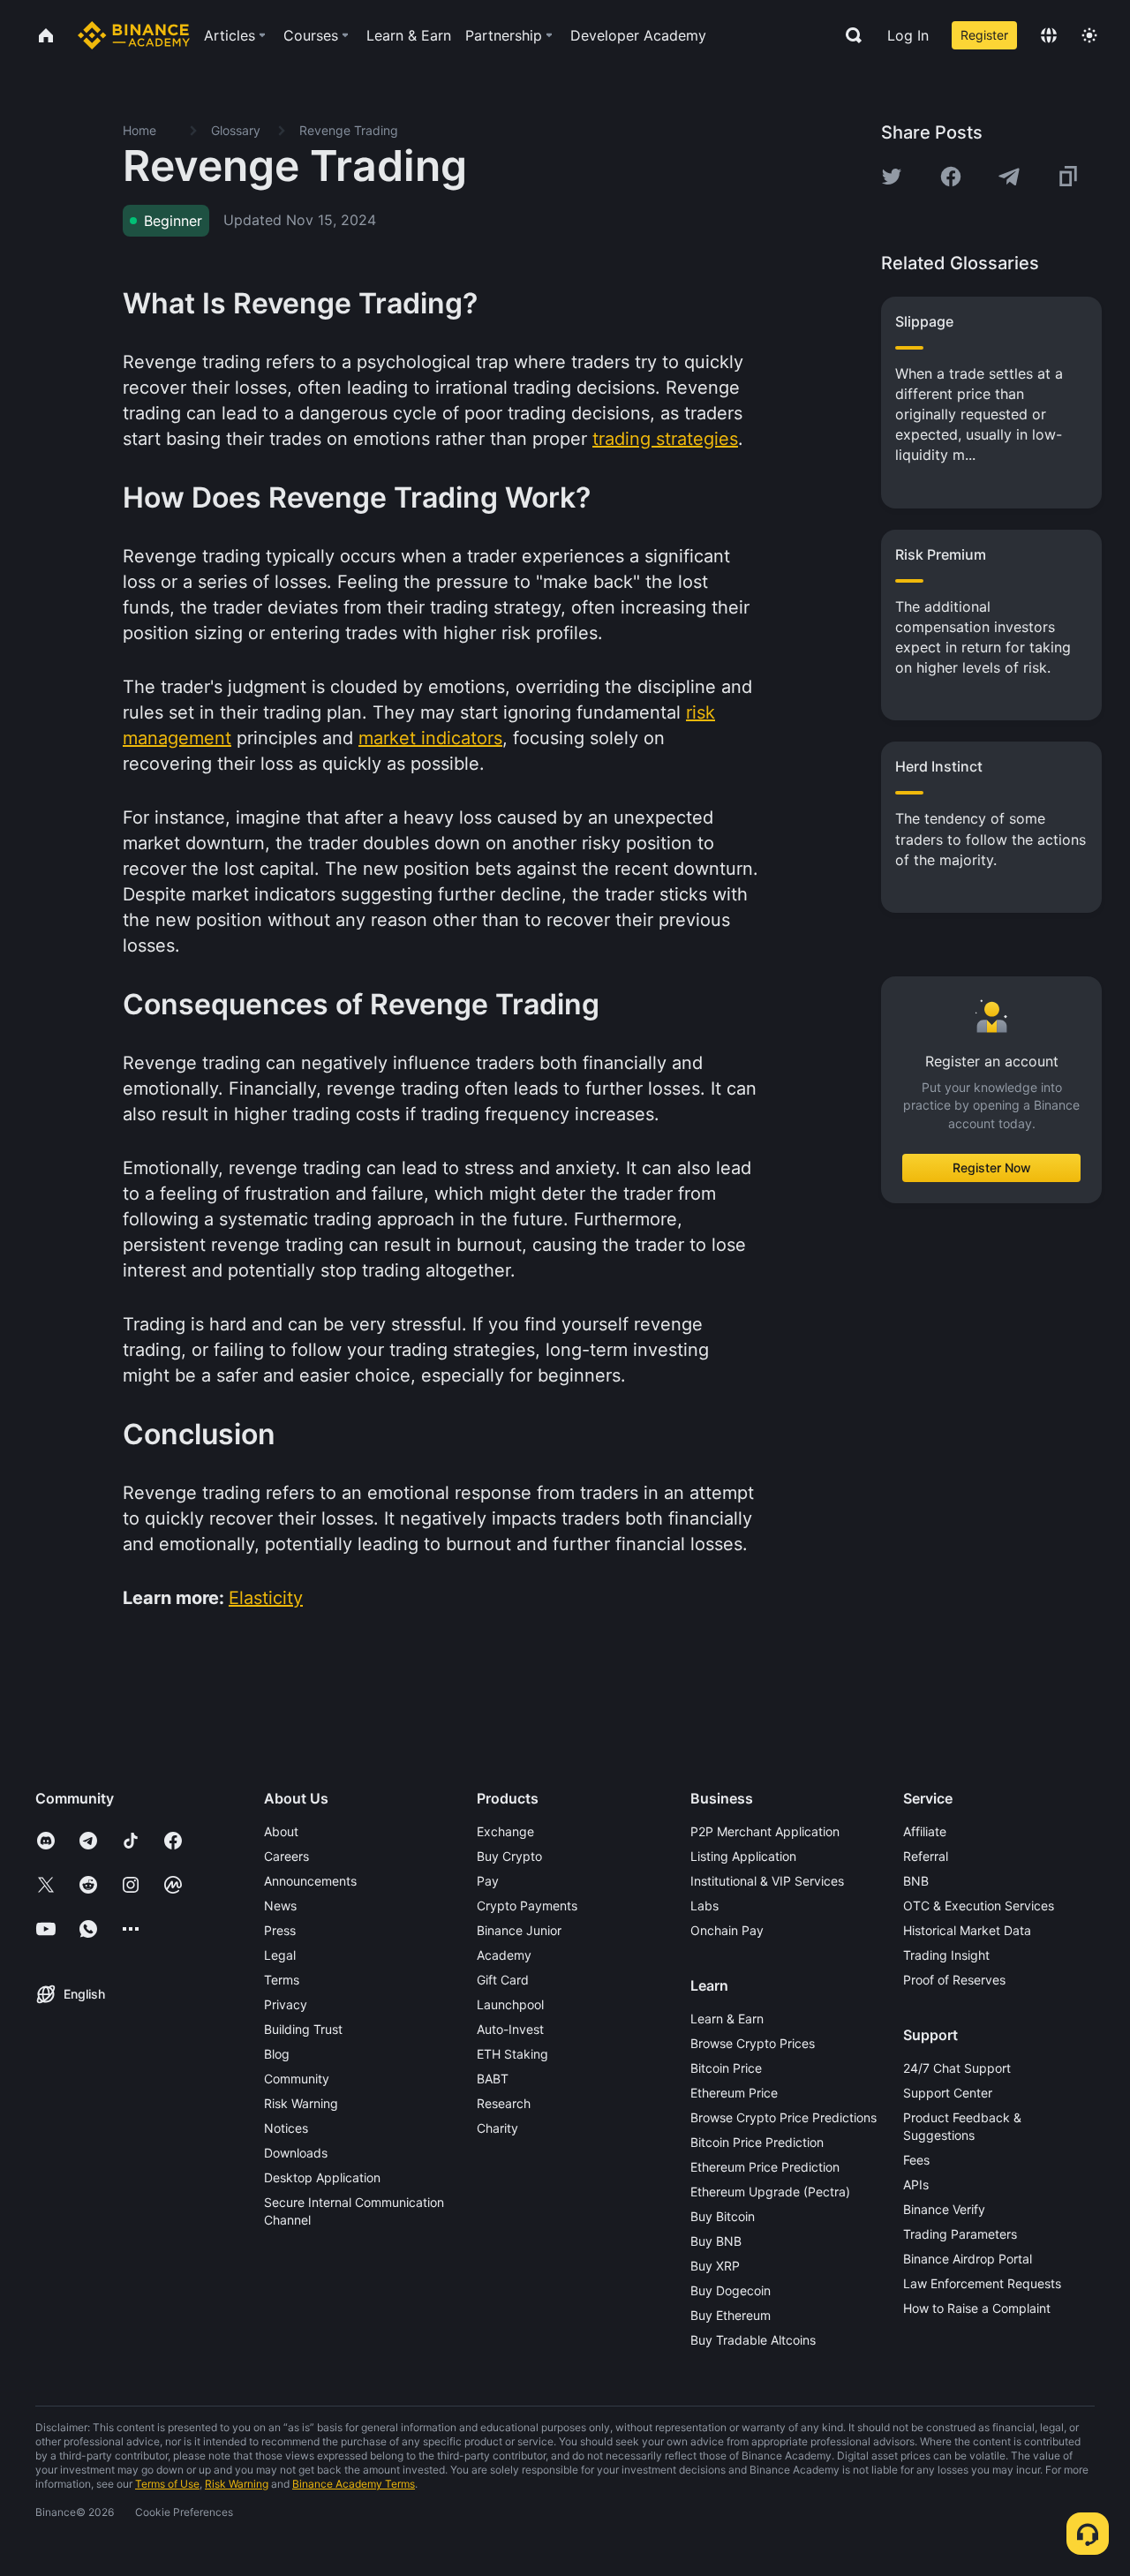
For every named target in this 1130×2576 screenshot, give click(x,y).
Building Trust (303, 2029)
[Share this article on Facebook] (951, 177)
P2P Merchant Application (765, 1831)
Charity (497, 2128)
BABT (493, 2079)
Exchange (505, 1831)
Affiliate (925, 1831)
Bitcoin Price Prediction (757, 2142)
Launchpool (510, 2004)
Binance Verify (944, 2209)
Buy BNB (716, 2241)
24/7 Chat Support (957, 2068)
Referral (926, 1856)
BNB (916, 1881)
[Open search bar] (848, 35)
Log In (908, 35)
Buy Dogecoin (731, 2290)
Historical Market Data (967, 1930)
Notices (286, 2128)
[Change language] (1049, 35)
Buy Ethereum (731, 2315)
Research (504, 2103)
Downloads (296, 2153)
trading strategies (665, 439)
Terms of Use (167, 2484)
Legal (280, 1955)
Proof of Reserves (954, 1980)
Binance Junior (519, 1930)
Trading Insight (946, 1955)
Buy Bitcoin (723, 2216)
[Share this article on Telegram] (1009, 177)
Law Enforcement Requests (982, 2283)
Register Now (992, 1167)
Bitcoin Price (726, 2068)
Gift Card (503, 1980)
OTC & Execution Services (979, 1906)
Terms (282, 1980)
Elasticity (266, 1598)
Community (297, 2079)
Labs (704, 1906)
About (281, 1831)
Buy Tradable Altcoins (753, 2340)
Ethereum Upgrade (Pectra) (770, 2192)
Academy (504, 1955)
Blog (277, 2054)
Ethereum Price (734, 2093)
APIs (916, 2184)
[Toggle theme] (1089, 35)
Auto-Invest (510, 2029)
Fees (916, 2160)
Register (984, 35)
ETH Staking (512, 2054)
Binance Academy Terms (354, 2484)
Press (280, 1930)
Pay (488, 1881)
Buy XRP (715, 2266)
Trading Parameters (960, 2234)
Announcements (310, 1881)
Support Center (948, 2093)
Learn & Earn (727, 2019)
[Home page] (134, 35)
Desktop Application (322, 2177)
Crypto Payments (527, 1906)
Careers (286, 1856)
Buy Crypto (509, 1856)
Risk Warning (301, 2103)
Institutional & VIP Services (767, 1881)
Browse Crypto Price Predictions (783, 2117)
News (280, 1906)
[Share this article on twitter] (892, 177)
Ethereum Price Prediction (765, 2167)
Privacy (286, 2004)
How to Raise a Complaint (977, 2308)
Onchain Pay (727, 1930)
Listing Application (743, 1856)
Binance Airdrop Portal (968, 2259)
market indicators (430, 738)
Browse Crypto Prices (753, 2043)
